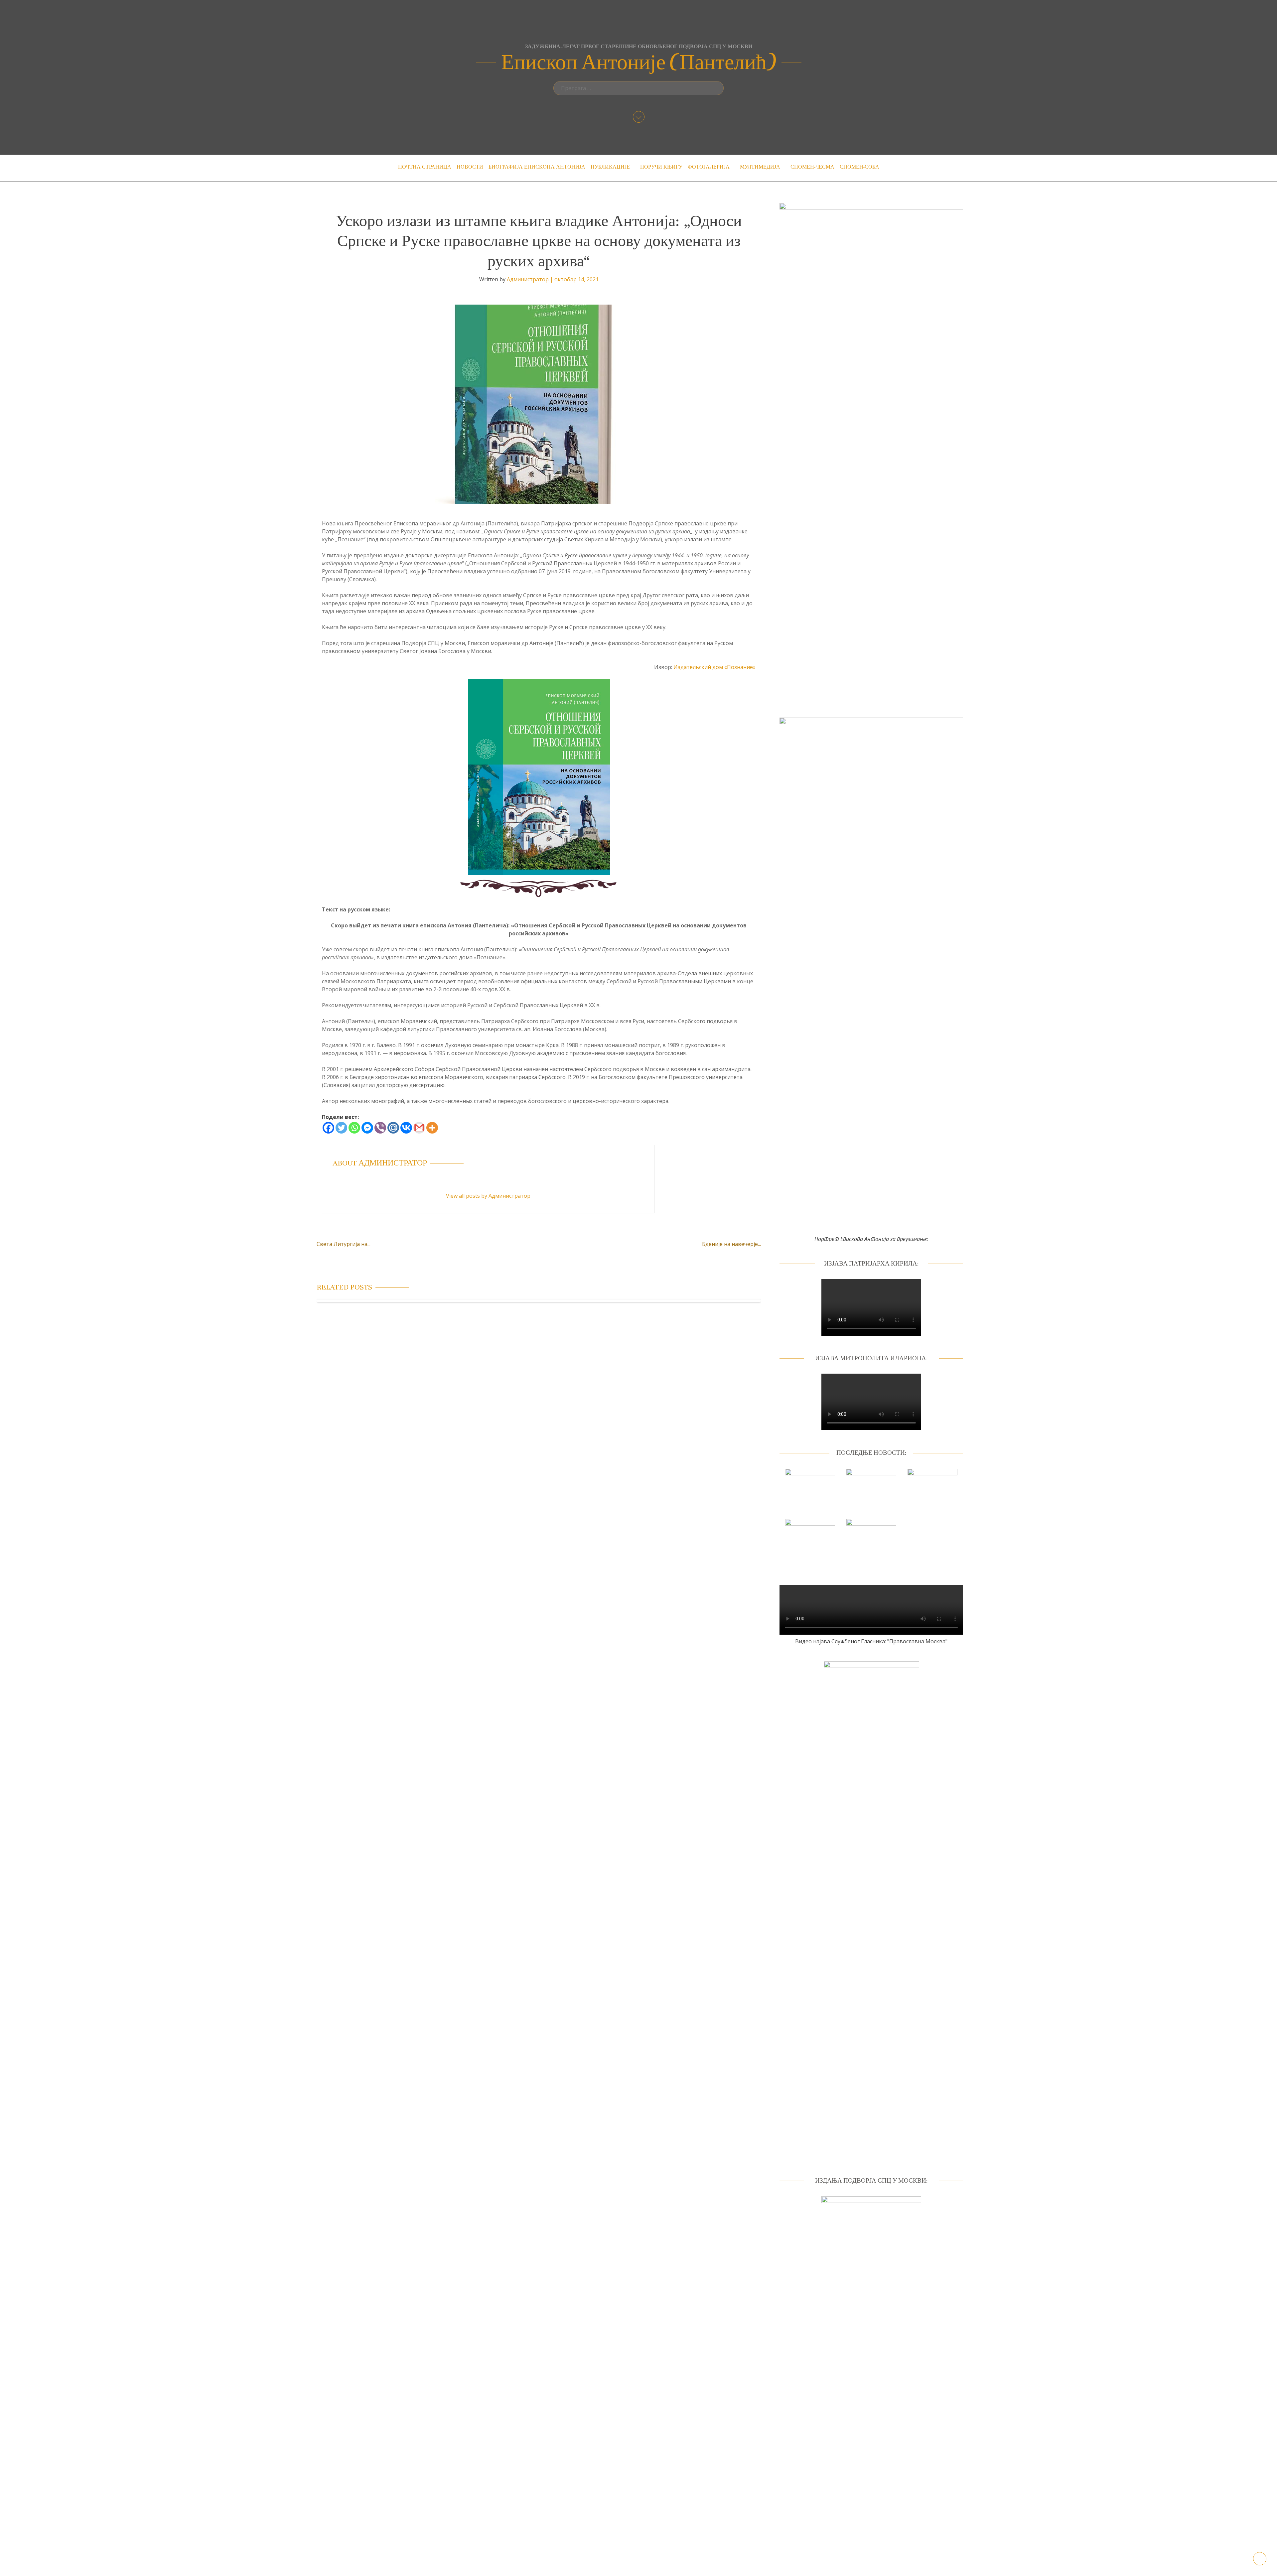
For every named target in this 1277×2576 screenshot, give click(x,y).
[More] (432, 1128)
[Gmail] (419, 1128)
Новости (470, 167)
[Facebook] (328, 1128)
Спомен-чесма (812, 167)
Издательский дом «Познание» (714, 667)
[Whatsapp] (354, 1128)
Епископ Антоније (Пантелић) (639, 63)
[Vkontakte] (406, 1128)
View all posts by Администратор (488, 1196)
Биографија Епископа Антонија (537, 167)
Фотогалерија (709, 167)
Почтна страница (425, 167)
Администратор (528, 279)
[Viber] (380, 1128)
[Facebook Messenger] (367, 1128)
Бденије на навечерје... (731, 1244)
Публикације (610, 167)
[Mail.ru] (393, 1128)
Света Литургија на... (344, 1244)
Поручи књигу (661, 167)
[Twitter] (341, 1128)
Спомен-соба (859, 167)
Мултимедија (760, 167)
